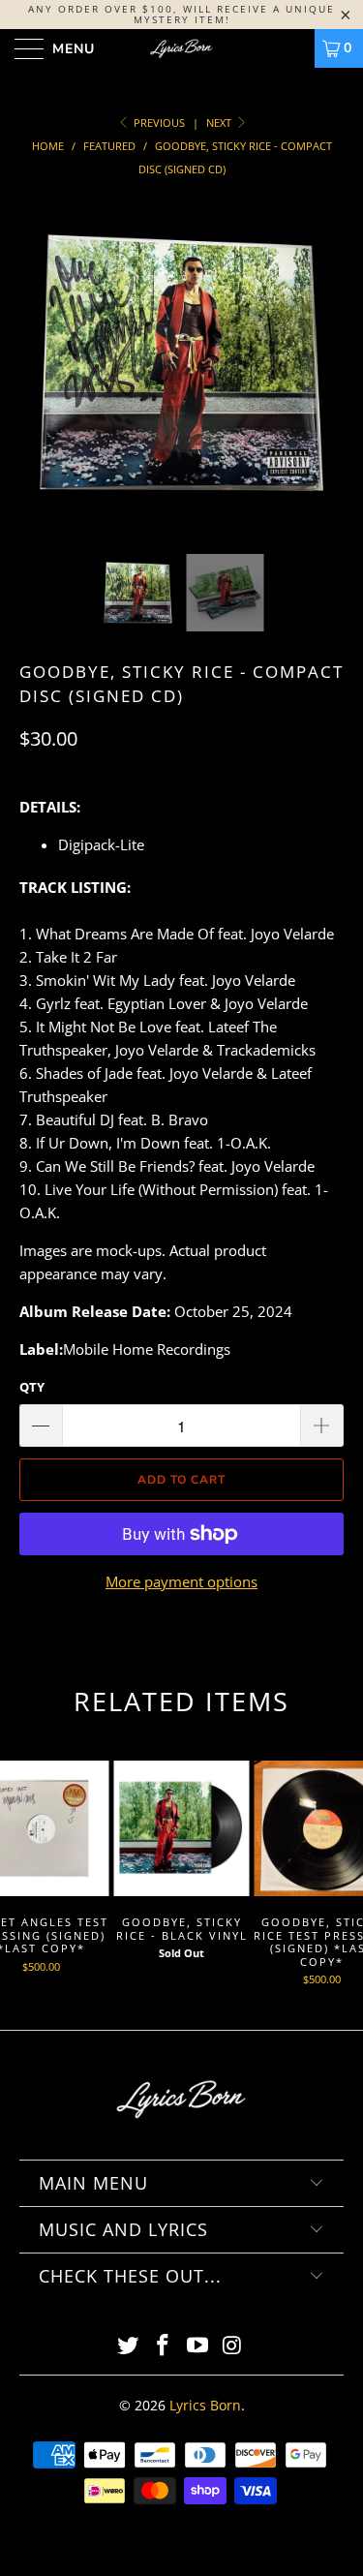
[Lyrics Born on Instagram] (232, 2346)
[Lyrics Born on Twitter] (129, 2346)
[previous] (38, 377)
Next (220, 123)
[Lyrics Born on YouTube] (198, 2346)
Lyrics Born (205, 2405)
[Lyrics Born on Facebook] (164, 2346)
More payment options (181, 1581)
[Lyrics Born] (182, 48)
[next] (325, 377)
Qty (32, 1387)
